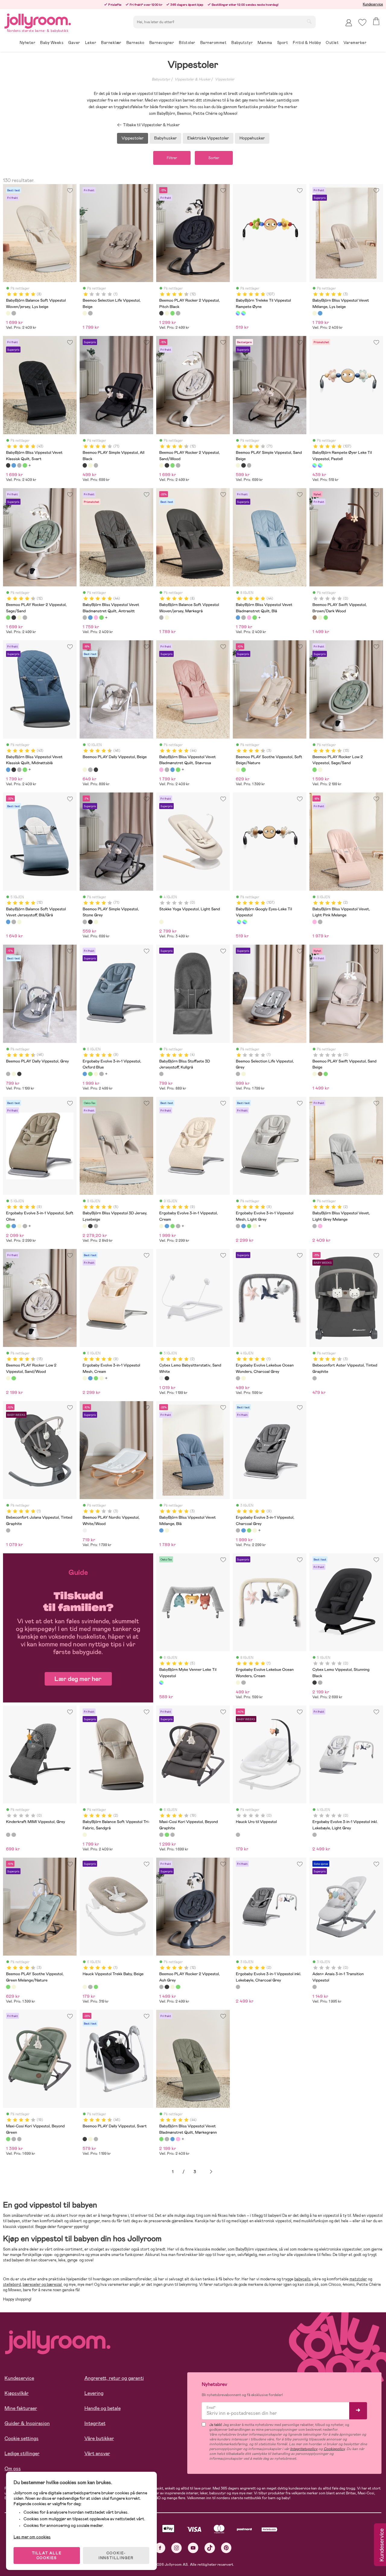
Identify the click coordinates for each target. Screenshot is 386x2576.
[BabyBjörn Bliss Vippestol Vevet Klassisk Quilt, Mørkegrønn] (25, 465)
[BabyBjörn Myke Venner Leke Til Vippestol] (161, 1683)
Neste (211, 2172)
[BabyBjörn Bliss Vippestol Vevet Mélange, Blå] (320, 313)
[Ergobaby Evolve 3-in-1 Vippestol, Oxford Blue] (85, 1074)
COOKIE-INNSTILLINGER (116, 2556)
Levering (94, 2393)
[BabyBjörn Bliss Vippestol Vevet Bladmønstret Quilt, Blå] (90, 617)
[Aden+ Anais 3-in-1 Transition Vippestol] (315, 1987)
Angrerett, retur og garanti (114, 2378)
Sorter (214, 158)
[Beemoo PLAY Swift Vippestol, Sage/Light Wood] (326, 617)
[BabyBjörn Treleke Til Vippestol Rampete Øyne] (238, 313)
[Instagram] (177, 2548)
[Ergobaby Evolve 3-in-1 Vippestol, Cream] (96, 1074)
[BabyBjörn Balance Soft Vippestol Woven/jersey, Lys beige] (8, 313)
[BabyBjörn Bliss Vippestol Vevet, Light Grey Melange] (320, 922)
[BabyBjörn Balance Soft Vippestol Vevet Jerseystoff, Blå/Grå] (8, 922)
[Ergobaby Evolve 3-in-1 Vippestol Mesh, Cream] (85, 1378)
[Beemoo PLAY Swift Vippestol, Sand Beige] (320, 617)
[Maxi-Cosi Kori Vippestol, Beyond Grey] (172, 1835)
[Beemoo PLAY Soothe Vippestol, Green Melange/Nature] (243, 770)
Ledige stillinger (22, 2454)
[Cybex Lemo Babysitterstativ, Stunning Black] (167, 1378)
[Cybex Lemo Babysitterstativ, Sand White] (161, 1378)
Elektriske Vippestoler (208, 138)
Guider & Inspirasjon (27, 2423)
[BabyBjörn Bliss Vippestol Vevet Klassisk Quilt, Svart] (8, 465)
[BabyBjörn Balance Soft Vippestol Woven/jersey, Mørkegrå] (14, 313)
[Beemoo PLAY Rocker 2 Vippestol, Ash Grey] (178, 313)
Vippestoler (225, 79)
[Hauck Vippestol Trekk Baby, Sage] (96, 1987)
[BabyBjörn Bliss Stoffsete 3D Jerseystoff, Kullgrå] (161, 1074)
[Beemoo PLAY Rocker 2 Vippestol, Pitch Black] (161, 313)
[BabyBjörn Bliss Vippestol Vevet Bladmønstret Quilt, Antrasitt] (85, 617)
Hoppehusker (252, 138)
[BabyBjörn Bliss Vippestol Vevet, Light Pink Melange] (315, 922)
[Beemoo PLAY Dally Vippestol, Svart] (96, 770)
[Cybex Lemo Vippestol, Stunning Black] (315, 1683)
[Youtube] (193, 2548)
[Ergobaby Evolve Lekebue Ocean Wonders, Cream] (243, 1378)
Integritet (95, 2423)
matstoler (358, 2279)
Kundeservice (373, 4)
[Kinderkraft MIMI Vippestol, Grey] (8, 1835)
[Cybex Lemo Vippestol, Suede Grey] (320, 1683)
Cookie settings (22, 2438)
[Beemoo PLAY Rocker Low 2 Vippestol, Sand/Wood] (320, 770)
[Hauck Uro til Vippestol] (238, 1835)
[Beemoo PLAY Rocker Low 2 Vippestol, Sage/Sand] (315, 770)
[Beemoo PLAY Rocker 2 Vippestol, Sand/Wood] (167, 313)
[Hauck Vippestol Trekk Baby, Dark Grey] (90, 1987)
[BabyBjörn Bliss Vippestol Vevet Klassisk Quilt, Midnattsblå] (14, 465)
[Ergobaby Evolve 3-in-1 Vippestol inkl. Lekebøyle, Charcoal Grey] (238, 1987)
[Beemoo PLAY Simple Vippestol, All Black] (85, 465)
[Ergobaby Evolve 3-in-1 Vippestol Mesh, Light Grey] (101, 1074)
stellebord (12, 2284)
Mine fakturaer (21, 2408)
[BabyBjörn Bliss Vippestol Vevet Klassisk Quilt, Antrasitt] (19, 465)
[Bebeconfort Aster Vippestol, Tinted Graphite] (315, 1378)
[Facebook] (160, 2548)
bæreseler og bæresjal (43, 2284)
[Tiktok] (210, 2548)
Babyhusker (165, 138)
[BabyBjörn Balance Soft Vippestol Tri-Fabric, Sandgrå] (85, 1835)
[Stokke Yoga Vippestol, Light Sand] (161, 922)
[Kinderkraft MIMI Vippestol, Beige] (14, 1835)
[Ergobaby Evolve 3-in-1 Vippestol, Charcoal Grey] (238, 1530)
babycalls (302, 2279)
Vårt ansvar (97, 2454)
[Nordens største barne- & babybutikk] (38, 20)
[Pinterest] (226, 2548)
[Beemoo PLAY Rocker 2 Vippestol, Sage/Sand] (172, 313)
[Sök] (309, 21)
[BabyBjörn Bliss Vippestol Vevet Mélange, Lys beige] (315, 313)
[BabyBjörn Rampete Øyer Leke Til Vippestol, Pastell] (243, 313)
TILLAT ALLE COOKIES (47, 2556)
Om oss (13, 2469)
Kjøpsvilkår (17, 2393)
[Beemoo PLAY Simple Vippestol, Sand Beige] (90, 465)
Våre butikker (99, 2438)
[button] (362, 22)
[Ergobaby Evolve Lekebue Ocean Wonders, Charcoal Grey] (238, 1378)
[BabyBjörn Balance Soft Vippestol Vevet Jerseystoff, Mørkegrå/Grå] (14, 922)
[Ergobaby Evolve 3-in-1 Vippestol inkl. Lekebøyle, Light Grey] (315, 1835)
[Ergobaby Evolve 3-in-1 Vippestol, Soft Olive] (90, 1074)
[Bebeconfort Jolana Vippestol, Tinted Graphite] (8, 1530)
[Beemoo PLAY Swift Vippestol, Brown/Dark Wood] (315, 617)
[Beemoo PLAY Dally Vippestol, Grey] (90, 770)
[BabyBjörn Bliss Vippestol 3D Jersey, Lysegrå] (96, 1226)
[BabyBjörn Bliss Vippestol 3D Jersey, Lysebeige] (85, 1226)
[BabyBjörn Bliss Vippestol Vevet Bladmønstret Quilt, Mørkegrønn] (101, 617)
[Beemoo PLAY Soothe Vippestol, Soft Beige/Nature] (238, 770)
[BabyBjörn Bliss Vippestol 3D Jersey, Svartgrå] (90, 1226)
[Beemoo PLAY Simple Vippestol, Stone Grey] (96, 465)
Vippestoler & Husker (193, 79)
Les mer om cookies (32, 2537)
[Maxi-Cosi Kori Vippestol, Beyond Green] (167, 1835)
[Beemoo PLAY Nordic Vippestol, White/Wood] (85, 1530)
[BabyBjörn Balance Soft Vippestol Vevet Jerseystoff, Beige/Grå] (19, 922)
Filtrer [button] (172, 158)
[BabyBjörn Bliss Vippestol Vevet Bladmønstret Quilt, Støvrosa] (96, 617)
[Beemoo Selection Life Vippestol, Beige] (85, 313)
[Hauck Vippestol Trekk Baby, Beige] (85, 1987)
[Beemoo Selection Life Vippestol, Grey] (90, 313)
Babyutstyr (161, 79)
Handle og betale (103, 2408)
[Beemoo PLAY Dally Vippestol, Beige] (85, 770)
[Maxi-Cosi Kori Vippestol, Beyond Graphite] (161, 1835)
